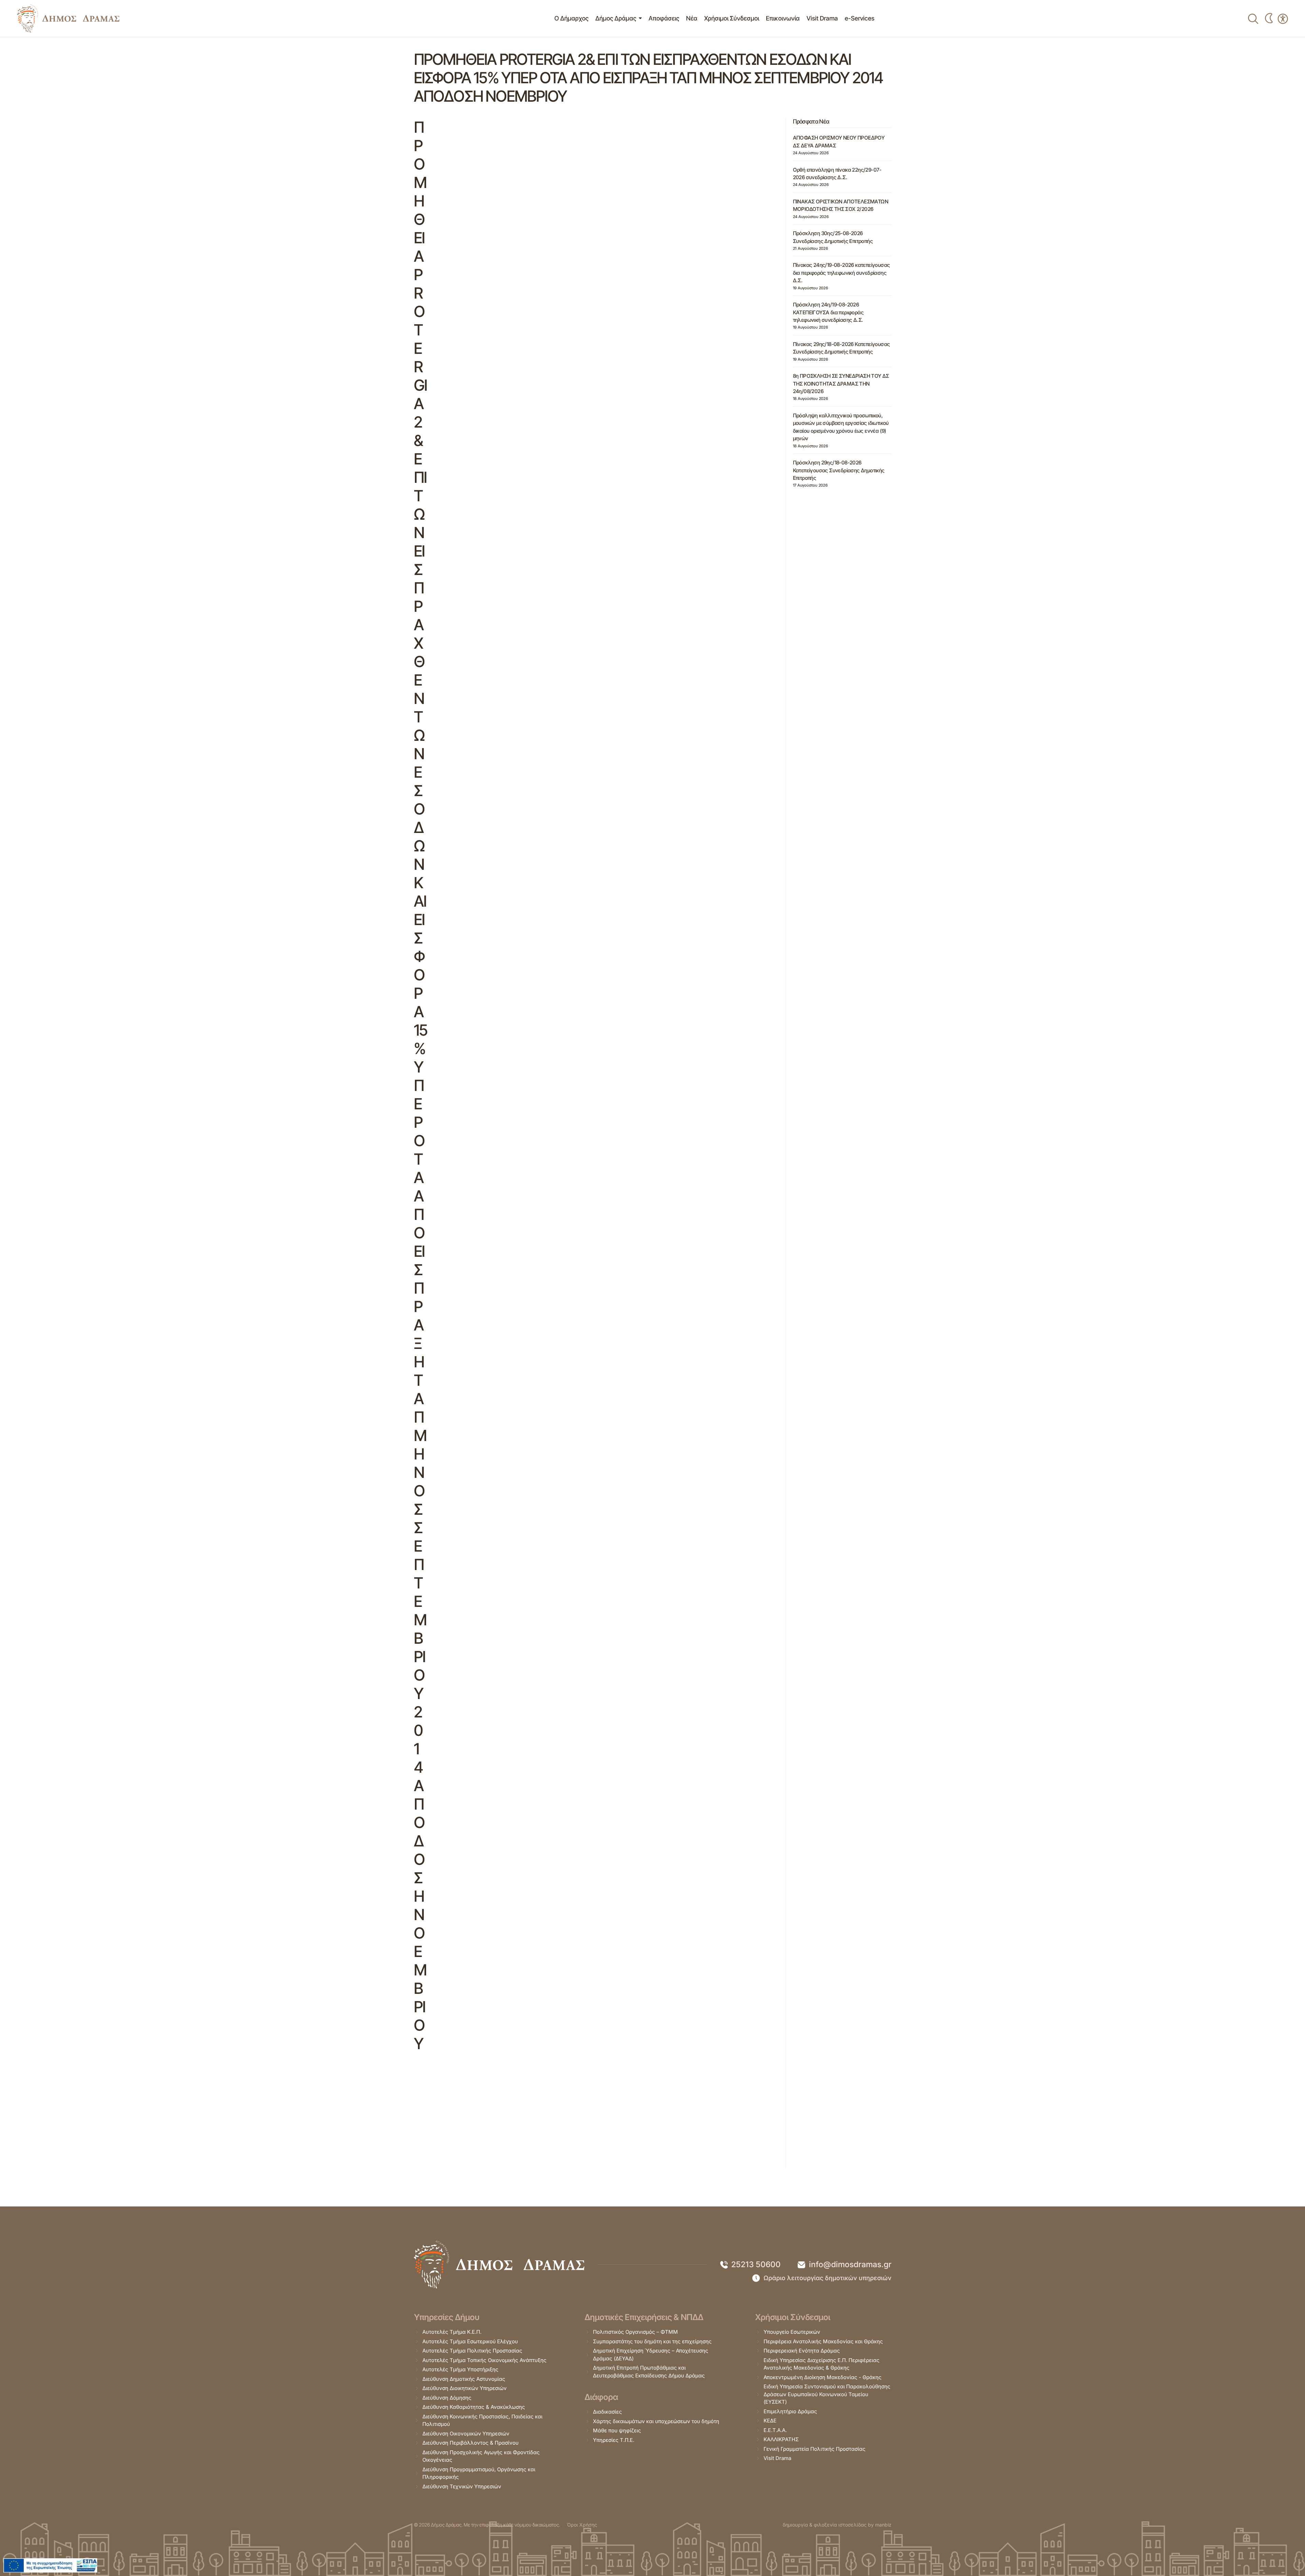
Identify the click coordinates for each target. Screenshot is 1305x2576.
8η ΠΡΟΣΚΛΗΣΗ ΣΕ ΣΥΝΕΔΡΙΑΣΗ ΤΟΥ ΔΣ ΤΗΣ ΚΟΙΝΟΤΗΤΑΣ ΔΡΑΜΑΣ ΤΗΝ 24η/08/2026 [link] (841, 384)
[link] (68, 18)
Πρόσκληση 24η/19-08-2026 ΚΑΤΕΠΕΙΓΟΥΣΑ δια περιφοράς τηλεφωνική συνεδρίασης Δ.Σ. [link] (828, 312)
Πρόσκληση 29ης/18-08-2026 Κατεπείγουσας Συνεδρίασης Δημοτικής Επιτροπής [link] (839, 470)
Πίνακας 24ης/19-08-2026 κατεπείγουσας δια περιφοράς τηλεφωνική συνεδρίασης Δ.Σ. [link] (842, 273)
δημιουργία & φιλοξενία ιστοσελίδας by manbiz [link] (837, 2525)
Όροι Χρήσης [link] (582, 2525)
